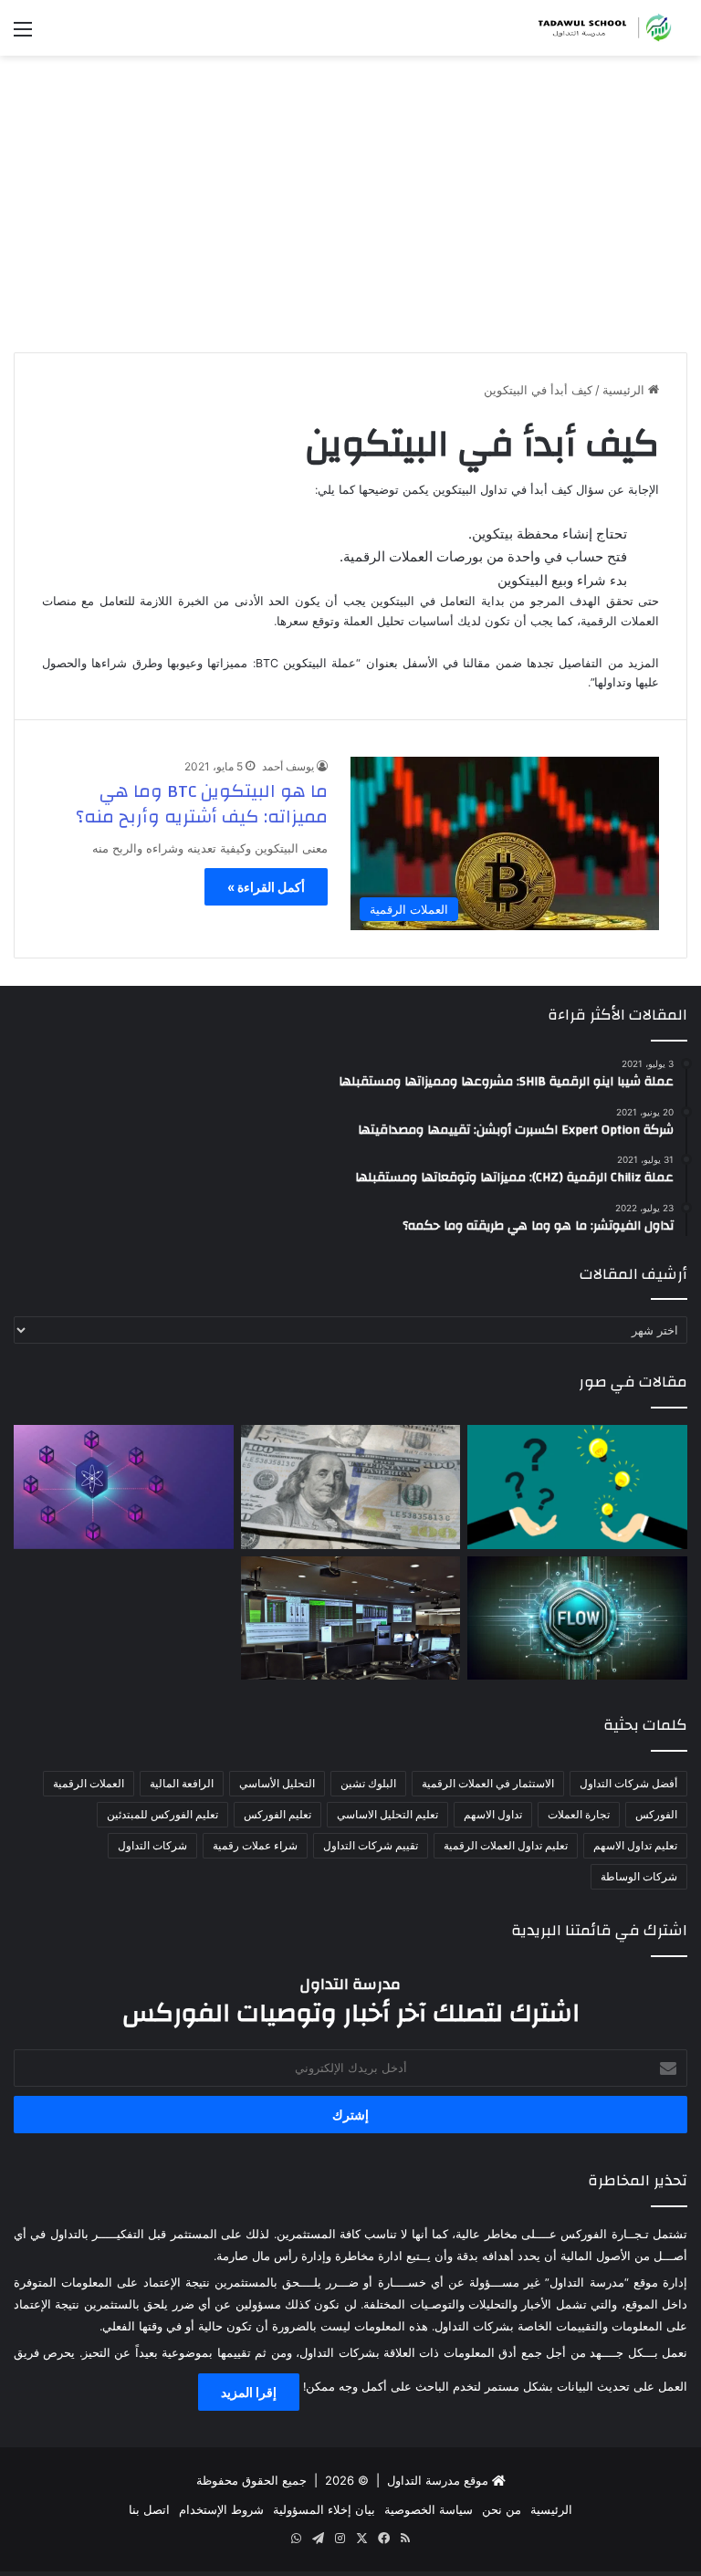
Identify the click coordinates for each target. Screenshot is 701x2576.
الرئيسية (625, 390)
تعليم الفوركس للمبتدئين (162, 1814)
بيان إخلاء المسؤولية (324, 2509)
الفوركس (656, 1814)
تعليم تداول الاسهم (635, 1845)
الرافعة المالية (182, 1783)
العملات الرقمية (89, 1783)
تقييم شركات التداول (371, 1845)
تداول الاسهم (493, 1814)
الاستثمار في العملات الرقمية (488, 1783)
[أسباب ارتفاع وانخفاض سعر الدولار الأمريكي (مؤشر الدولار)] (351, 1487)
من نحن (502, 2509)
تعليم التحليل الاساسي (387, 1814)
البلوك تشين (368, 1783)
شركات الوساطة (639, 1876)
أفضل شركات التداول (628, 1783)
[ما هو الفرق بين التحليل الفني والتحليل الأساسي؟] (577, 1487)
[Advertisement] (350, 211)
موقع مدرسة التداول (438, 2480)
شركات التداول (152, 1845)
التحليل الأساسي (277, 1783)
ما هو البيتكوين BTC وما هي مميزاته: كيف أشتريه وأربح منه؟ (202, 804)
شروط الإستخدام (221, 2509)
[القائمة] (23, 35)
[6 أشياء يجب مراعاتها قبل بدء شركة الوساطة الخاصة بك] (351, 1618)
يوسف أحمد (288, 766)
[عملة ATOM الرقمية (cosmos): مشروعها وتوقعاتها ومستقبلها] (124, 1487)
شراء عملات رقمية (255, 1845)
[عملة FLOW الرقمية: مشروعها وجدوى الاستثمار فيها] (577, 1618)
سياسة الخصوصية (429, 2509)
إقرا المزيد (249, 2392)
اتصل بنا (149, 2509)
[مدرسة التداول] (601, 28)
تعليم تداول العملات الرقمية (506, 1845)
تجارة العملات (579, 1814)
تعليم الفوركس (277, 1814)
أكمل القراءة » (266, 887)
